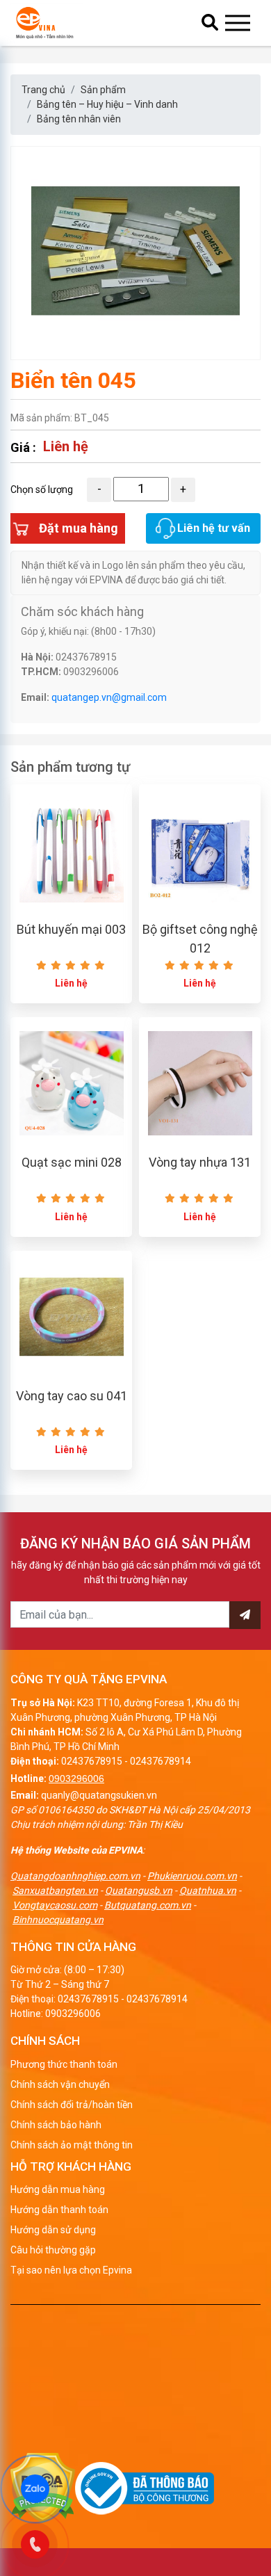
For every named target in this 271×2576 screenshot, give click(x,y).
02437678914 (161, 1761)
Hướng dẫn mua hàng (58, 2189)
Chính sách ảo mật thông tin (72, 2145)
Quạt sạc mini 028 (72, 1162)
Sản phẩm (103, 90)
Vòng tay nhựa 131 (200, 1162)
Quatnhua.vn (208, 1890)
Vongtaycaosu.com (55, 1905)
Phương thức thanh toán (64, 2064)
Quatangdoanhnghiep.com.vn (75, 1876)
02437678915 (92, 1761)
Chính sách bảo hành (56, 2125)
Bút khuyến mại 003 (71, 929)
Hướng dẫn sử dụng (53, 2230)
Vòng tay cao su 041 (72, 1396)
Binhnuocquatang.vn (58, 1920)
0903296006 (76, 1779)
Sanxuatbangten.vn (55, 1890)
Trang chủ (43, 90)
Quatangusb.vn (139, 1890)
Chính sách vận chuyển (60, 2084)
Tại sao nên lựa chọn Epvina (71, 2270)
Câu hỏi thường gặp (53, 2250)
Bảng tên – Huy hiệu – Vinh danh (107, 104)
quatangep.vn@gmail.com (109, 697)
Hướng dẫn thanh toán (59, 2210)
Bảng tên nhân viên (79, 119)
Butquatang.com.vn (148, 1905)
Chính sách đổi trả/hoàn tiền (72, 2105)
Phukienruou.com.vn (192, 1876)
